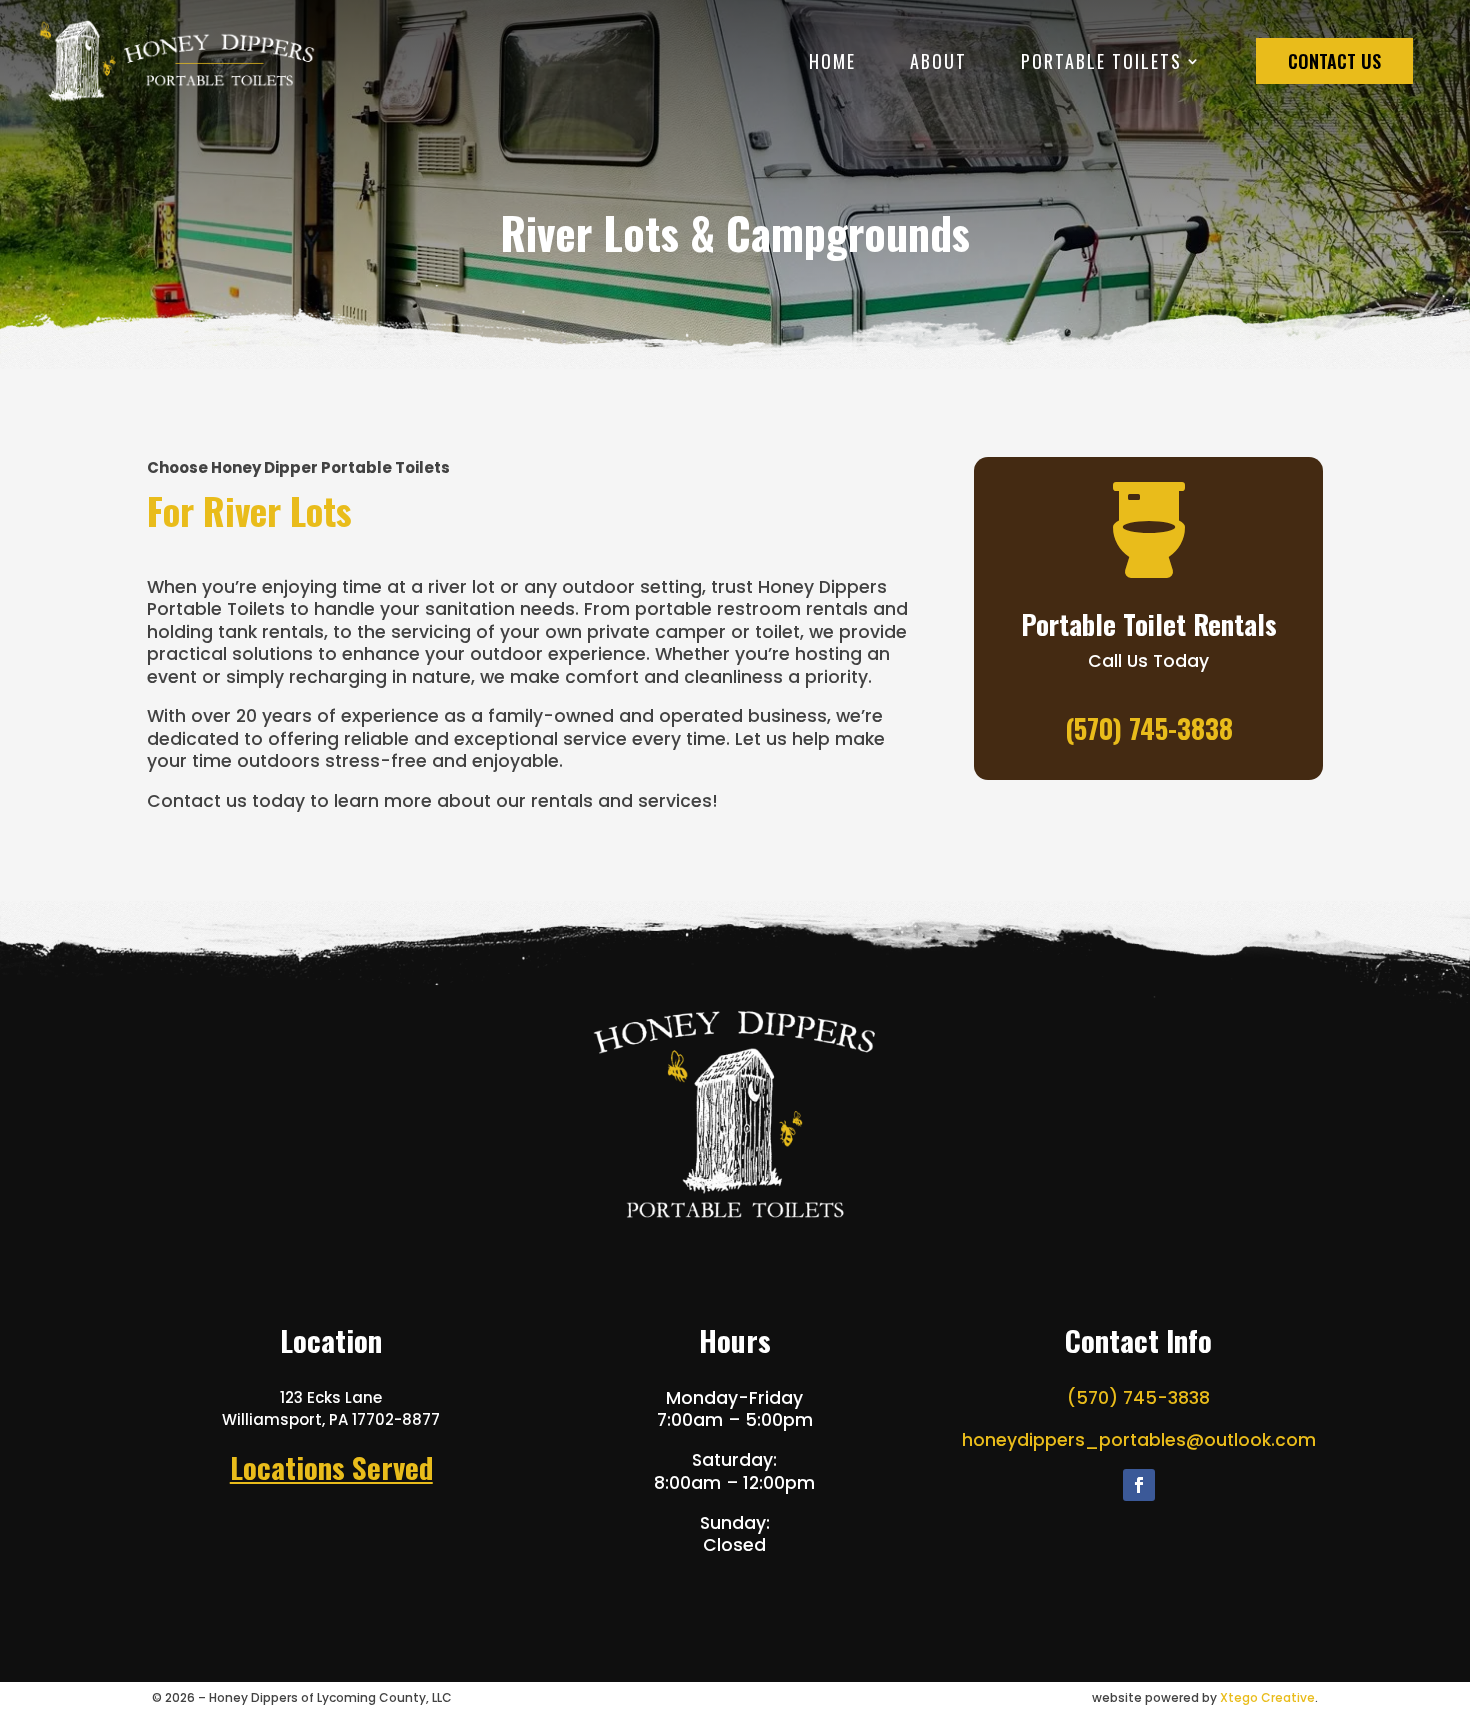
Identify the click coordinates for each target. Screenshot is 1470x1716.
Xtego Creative (1267, 1697)
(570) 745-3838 (1138, 1398)
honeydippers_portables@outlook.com (1139, 1440)
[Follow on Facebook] (1139, 1485)
